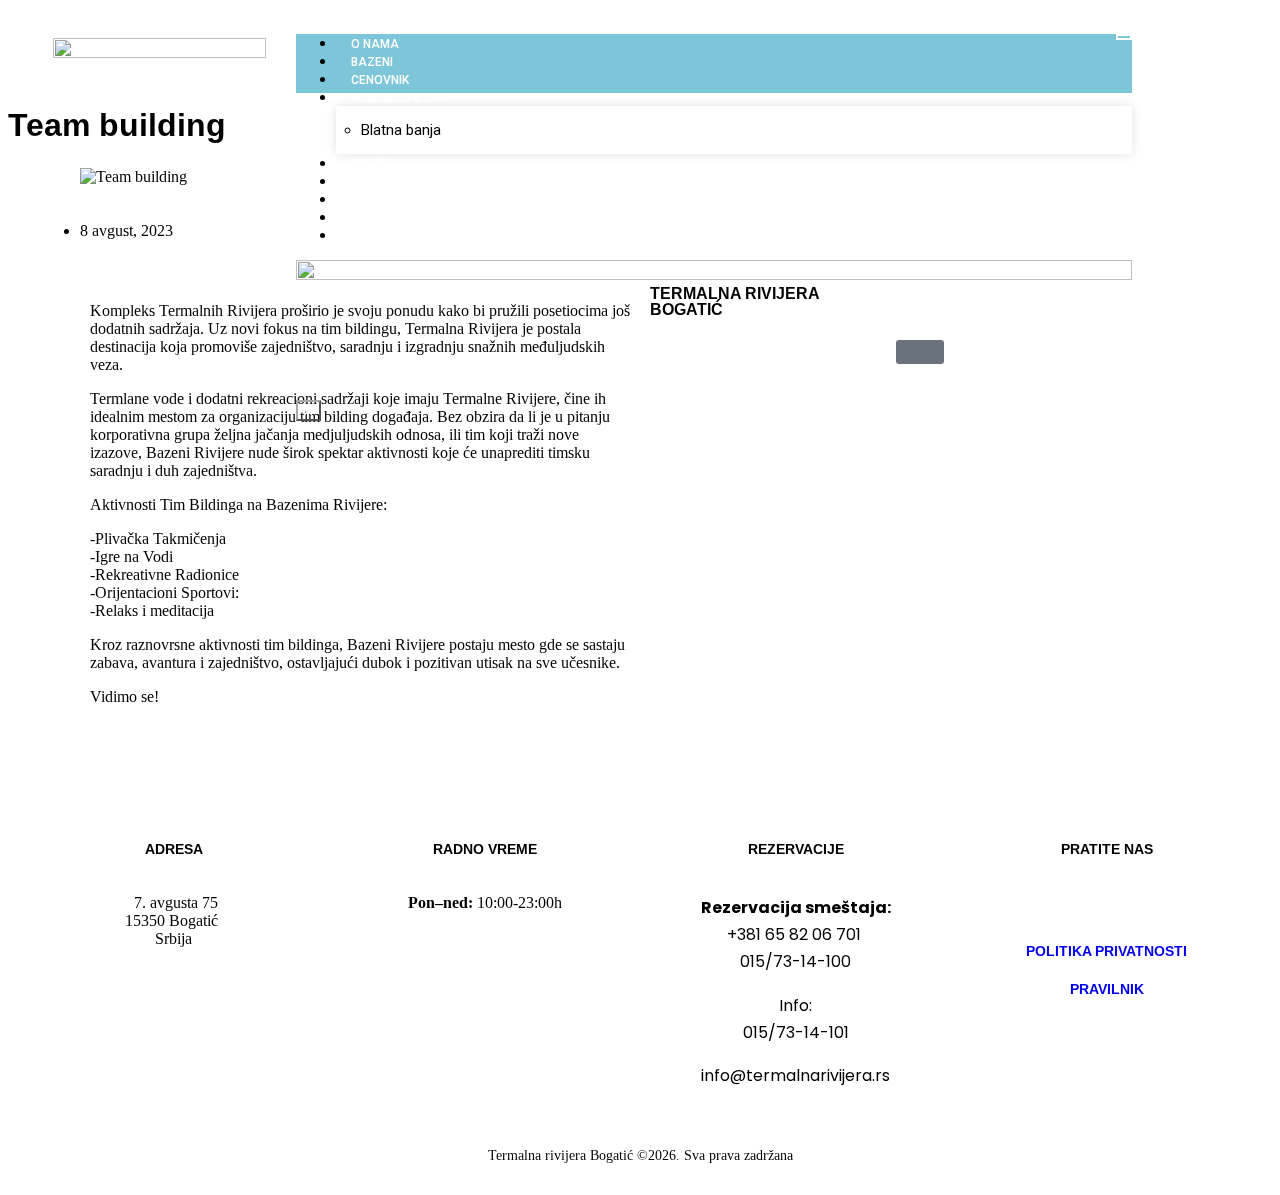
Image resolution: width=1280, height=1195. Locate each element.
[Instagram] (1107, 903)
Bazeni (372, 62)
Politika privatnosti (1106, 951)
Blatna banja (401, 130)
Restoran (383, 182)
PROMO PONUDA (399, 236)
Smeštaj (378, 164)
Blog (366, 200)
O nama (375, 44)
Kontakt (377, 218)
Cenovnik (380, 80)
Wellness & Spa (400, 98)
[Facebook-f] (1048, 903)
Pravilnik (1107, 989)
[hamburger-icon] (1124, 37)
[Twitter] (1166, 903)
